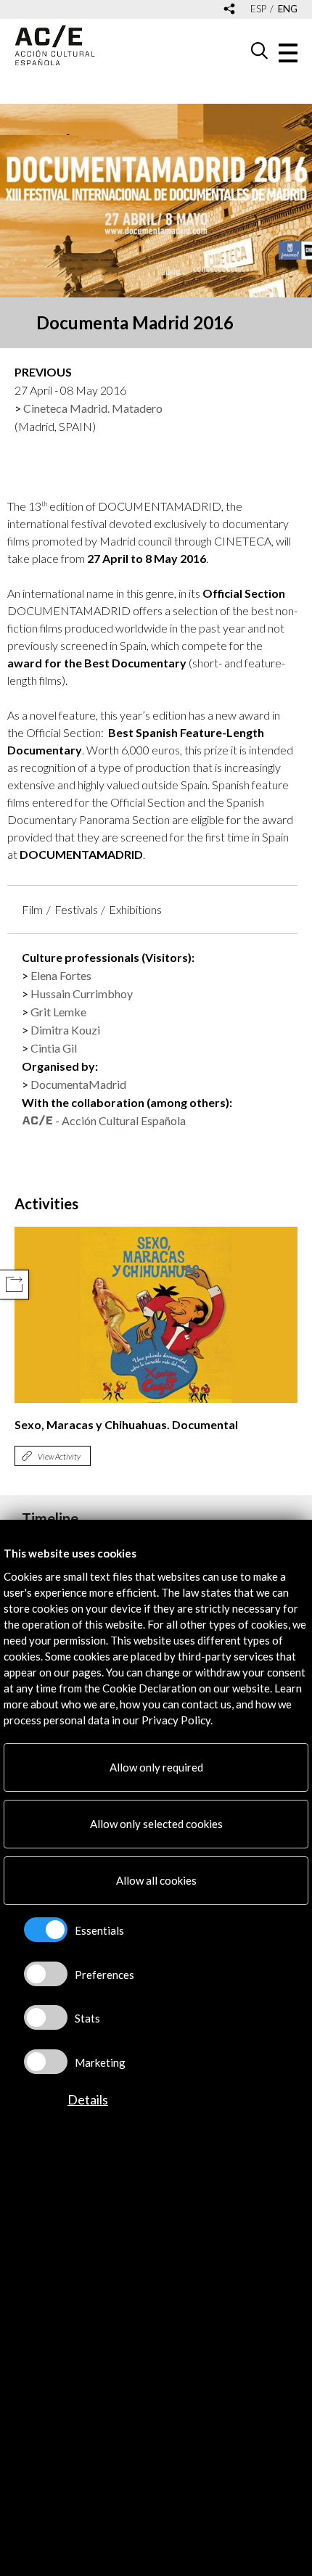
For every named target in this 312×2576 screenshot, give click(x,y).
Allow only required (156, 1767)
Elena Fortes (61, 975)
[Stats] (46, 2017)
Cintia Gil (54, 1048)
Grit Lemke (58, 1012)
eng (288, 9)
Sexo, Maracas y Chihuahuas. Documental (126, 1424)
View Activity (59, 1456)
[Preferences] (46, 1974)
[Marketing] (46, 2062)
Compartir (14, 1284)
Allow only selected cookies (156, 1824)
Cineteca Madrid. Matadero (93, 408)
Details (88, 2099)
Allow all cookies (156, 1880)
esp (258, 9)
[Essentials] (46, 1930)
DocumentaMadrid (78, 1084)
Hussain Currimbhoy (82, 993)
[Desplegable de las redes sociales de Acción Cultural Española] (229, 10)
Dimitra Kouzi (65, 1030)
